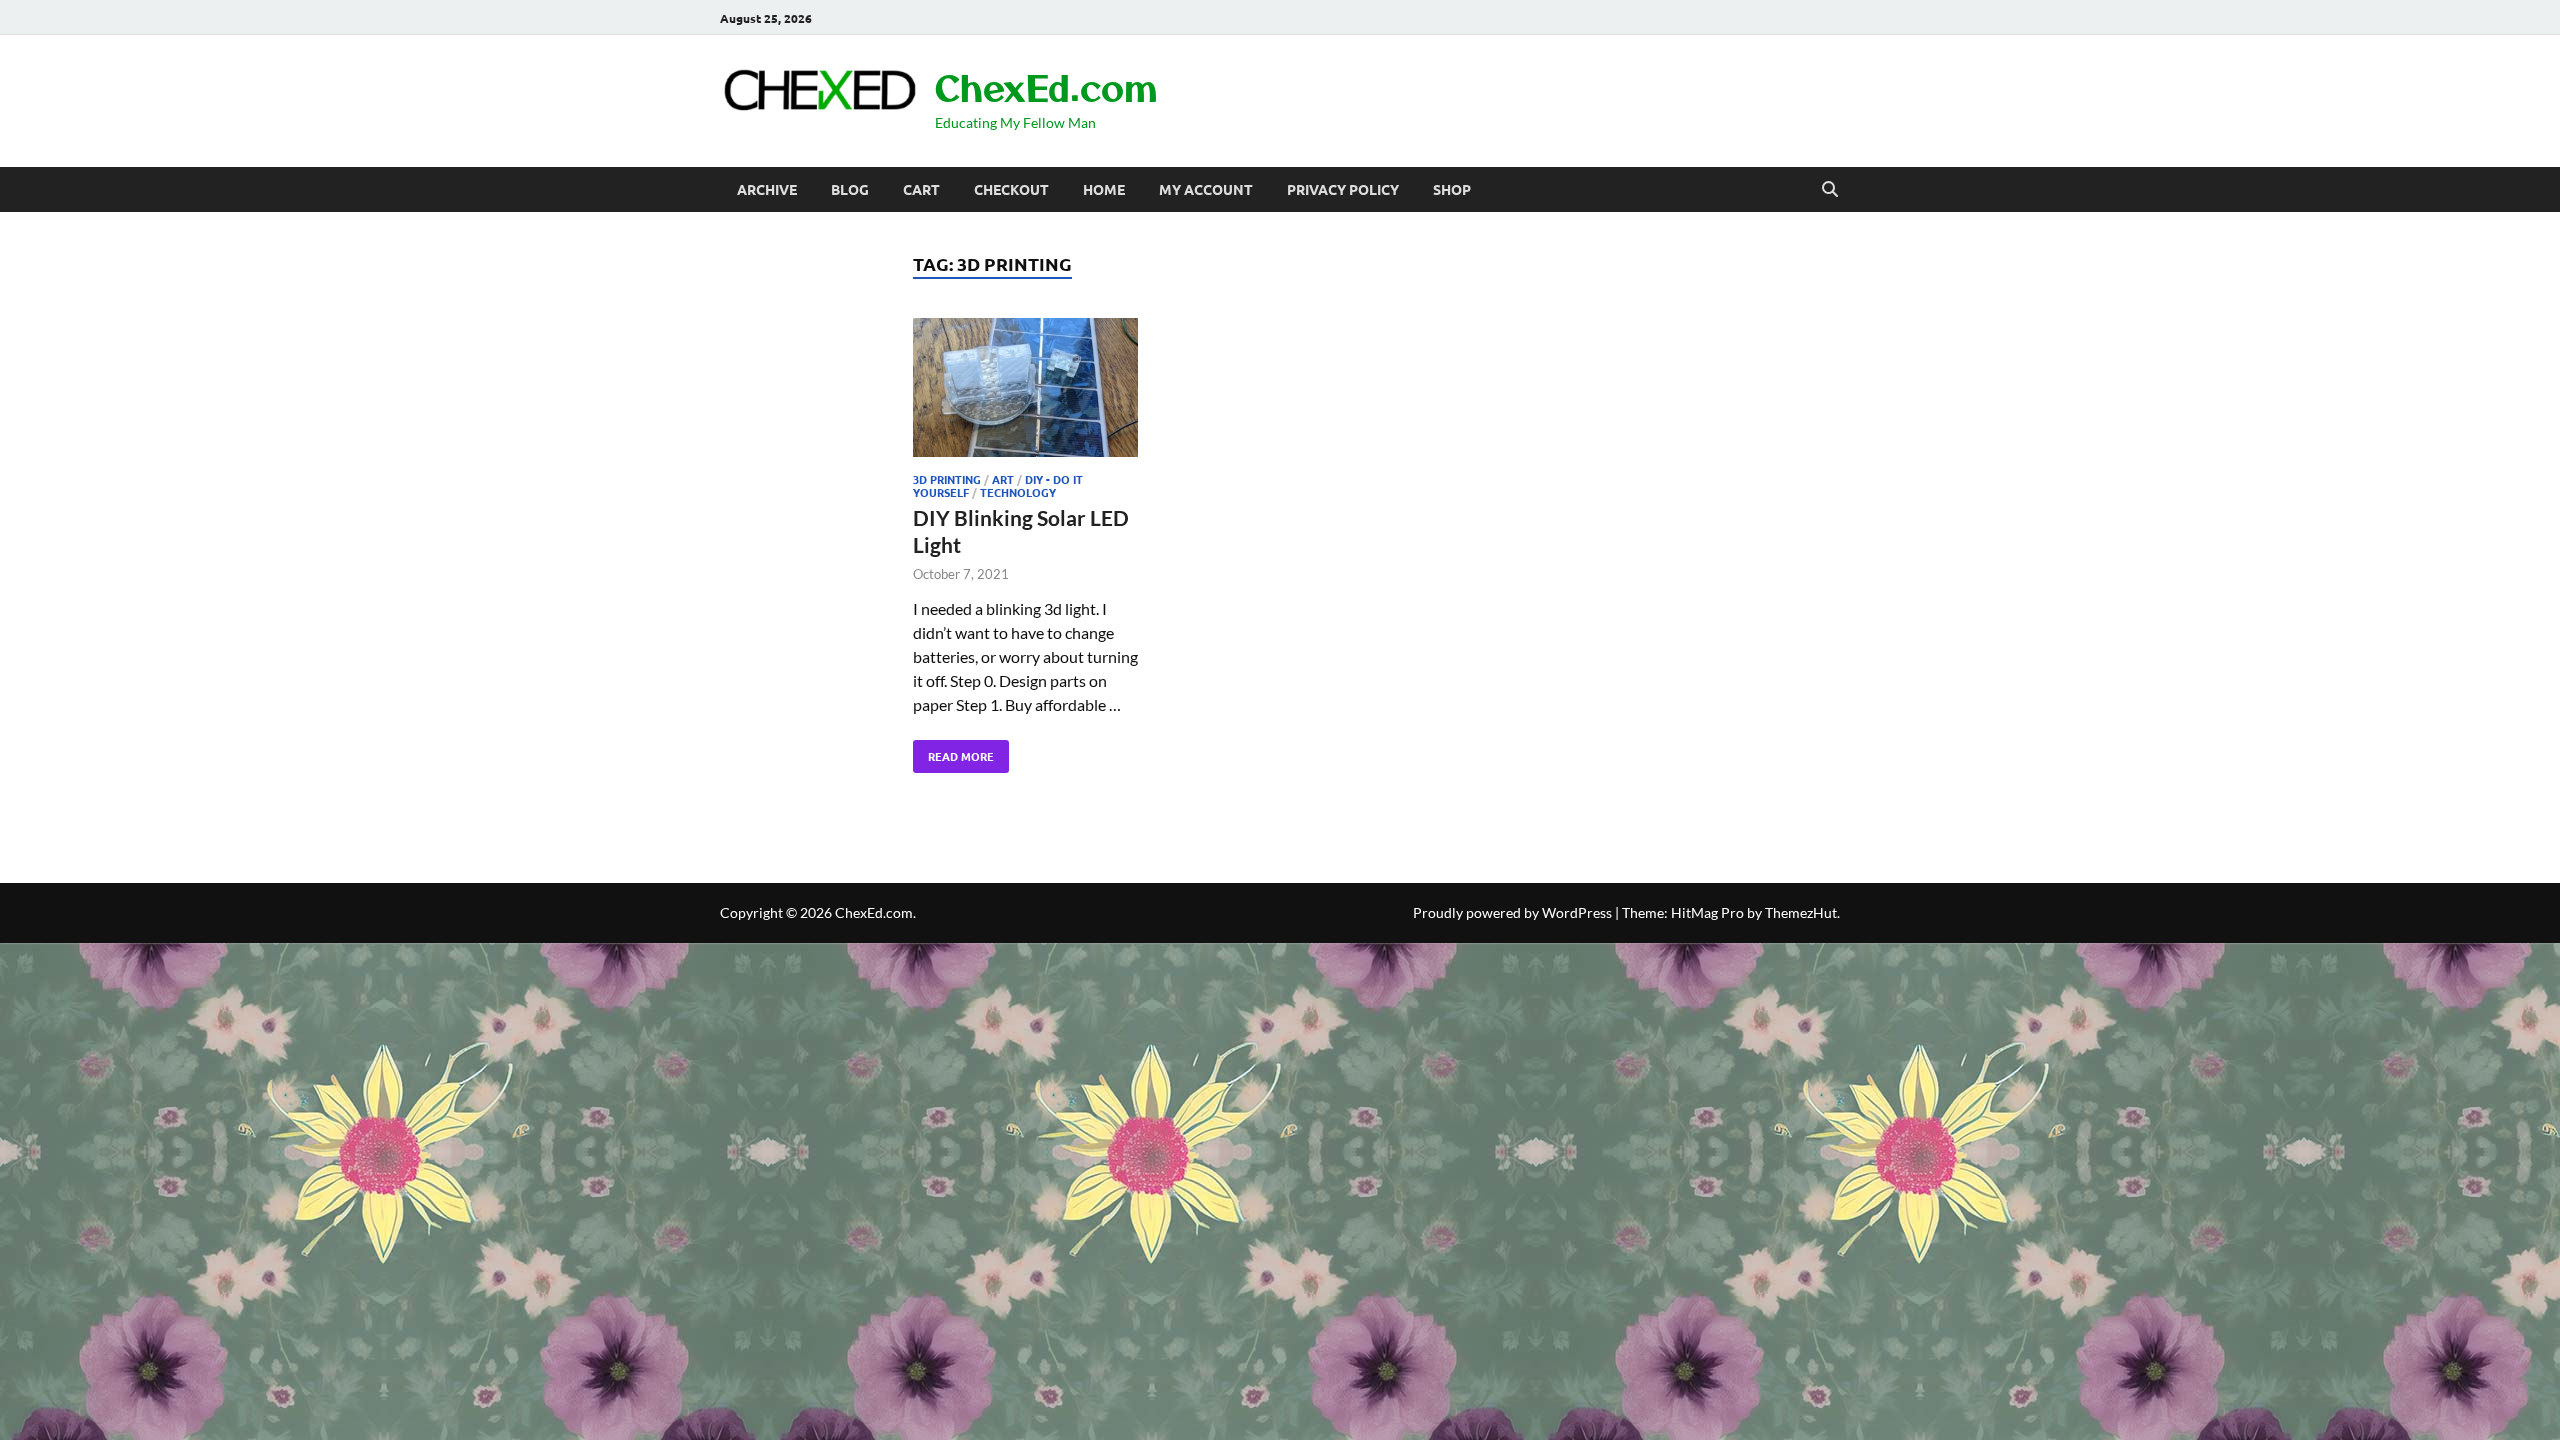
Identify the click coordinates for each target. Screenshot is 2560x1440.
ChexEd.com (1046, 86)
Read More (953, 752)
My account (1206, 189)
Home (1104, 189)
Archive (767, 189)
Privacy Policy (1343, 189)
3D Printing (947, 479)
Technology (1018, 492)
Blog (850, 189)
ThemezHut (1801, 912)
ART (1003, 479)
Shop (1452, 189)
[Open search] (1830, 190)
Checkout (1011, 189)
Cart (921, 189)
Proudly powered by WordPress (1512, 912)
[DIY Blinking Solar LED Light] (1025, 390)
